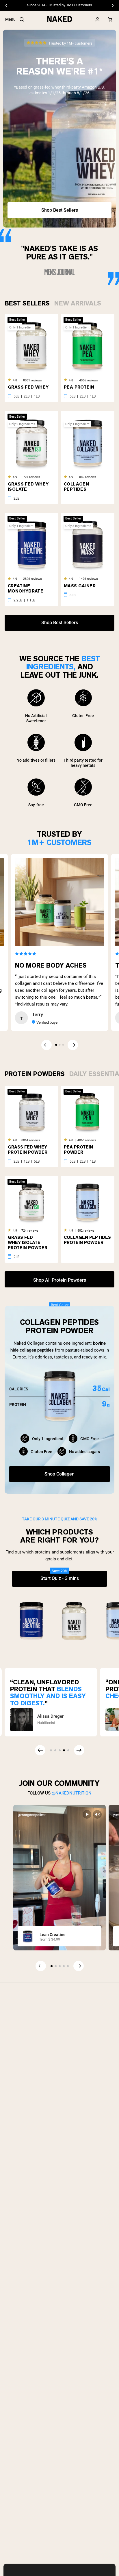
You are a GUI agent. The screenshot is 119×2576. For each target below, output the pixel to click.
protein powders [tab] (35, 1073)
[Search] (22, 19)
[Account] (98, 19)
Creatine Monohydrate (26, 588)
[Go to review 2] (59, 1045)
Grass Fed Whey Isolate (28, 487)
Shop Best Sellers (60, 210)
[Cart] (110, 19)
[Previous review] (47, 1045)
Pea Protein (79, 387)
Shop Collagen (59, 1474)
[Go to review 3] (63, 1045)
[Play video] (87, 1814)
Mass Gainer (80, 586)
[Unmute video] (97, 1814)
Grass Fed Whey (28, 387)
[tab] (27, 302)
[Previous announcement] (6, 5)
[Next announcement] (113, 5)
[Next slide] (79, 1966)
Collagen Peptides (76, 487)
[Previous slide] (41, 1966)
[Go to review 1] (56, 1045)
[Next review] (73, 1045)
